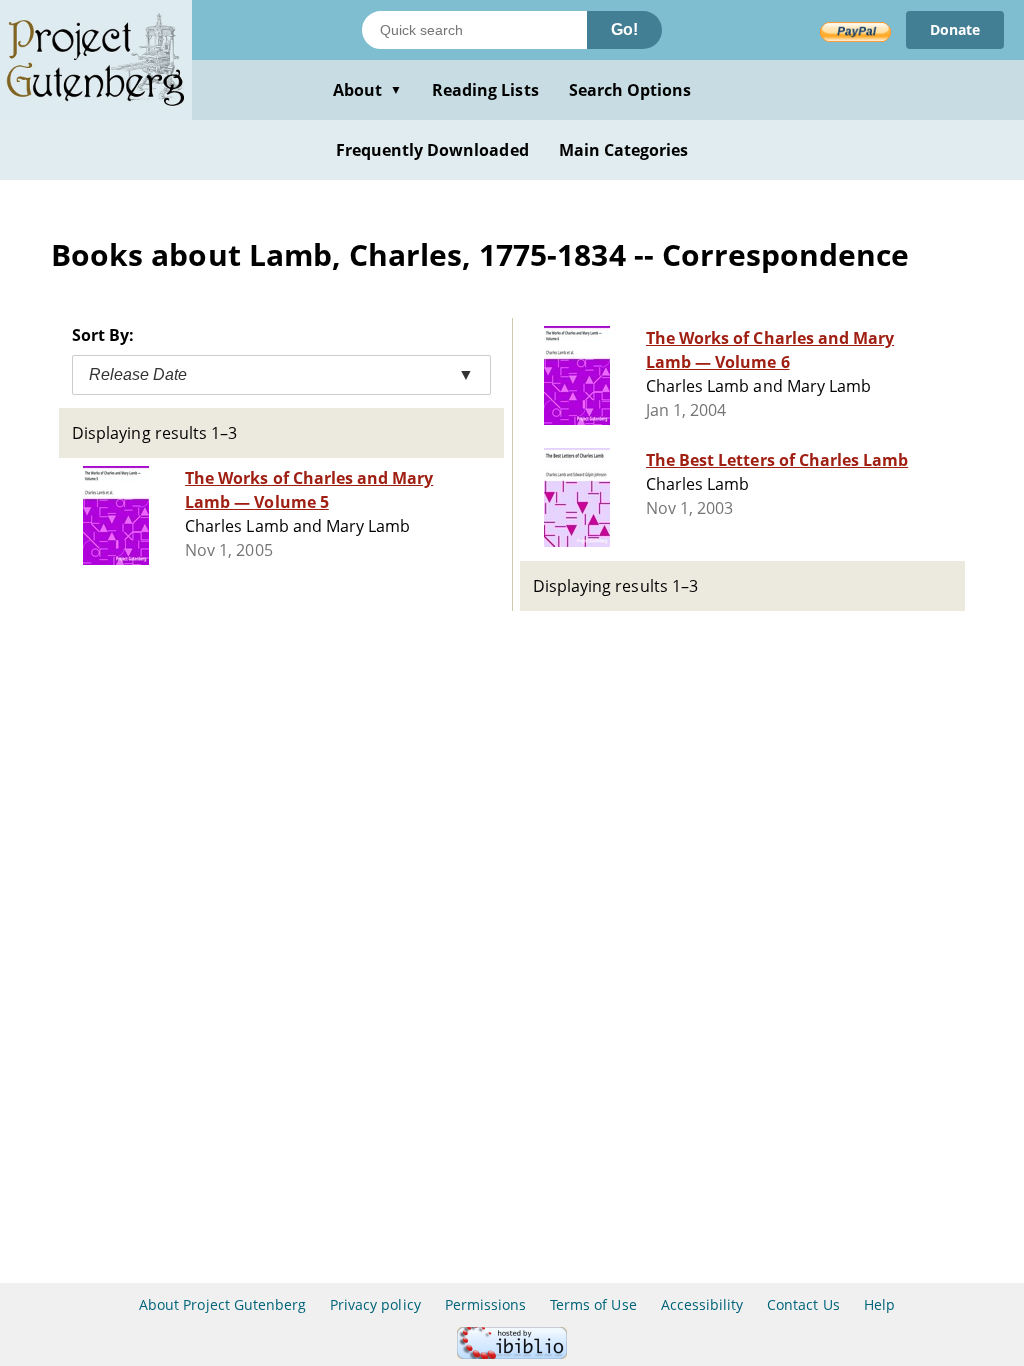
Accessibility (702, 1304)
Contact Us (803, 1304)
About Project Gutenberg (222, 1304)
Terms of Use (593, 1304)
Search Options (630, 90)
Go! (624, 29)
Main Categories (624, 150)
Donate (955, 29)
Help (879, 1304)
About (367, 90)
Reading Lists (485, 90)
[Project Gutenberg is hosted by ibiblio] (512, 1353)
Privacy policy (375, 1304)
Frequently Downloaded (432, 150)
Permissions (485, 1304)
